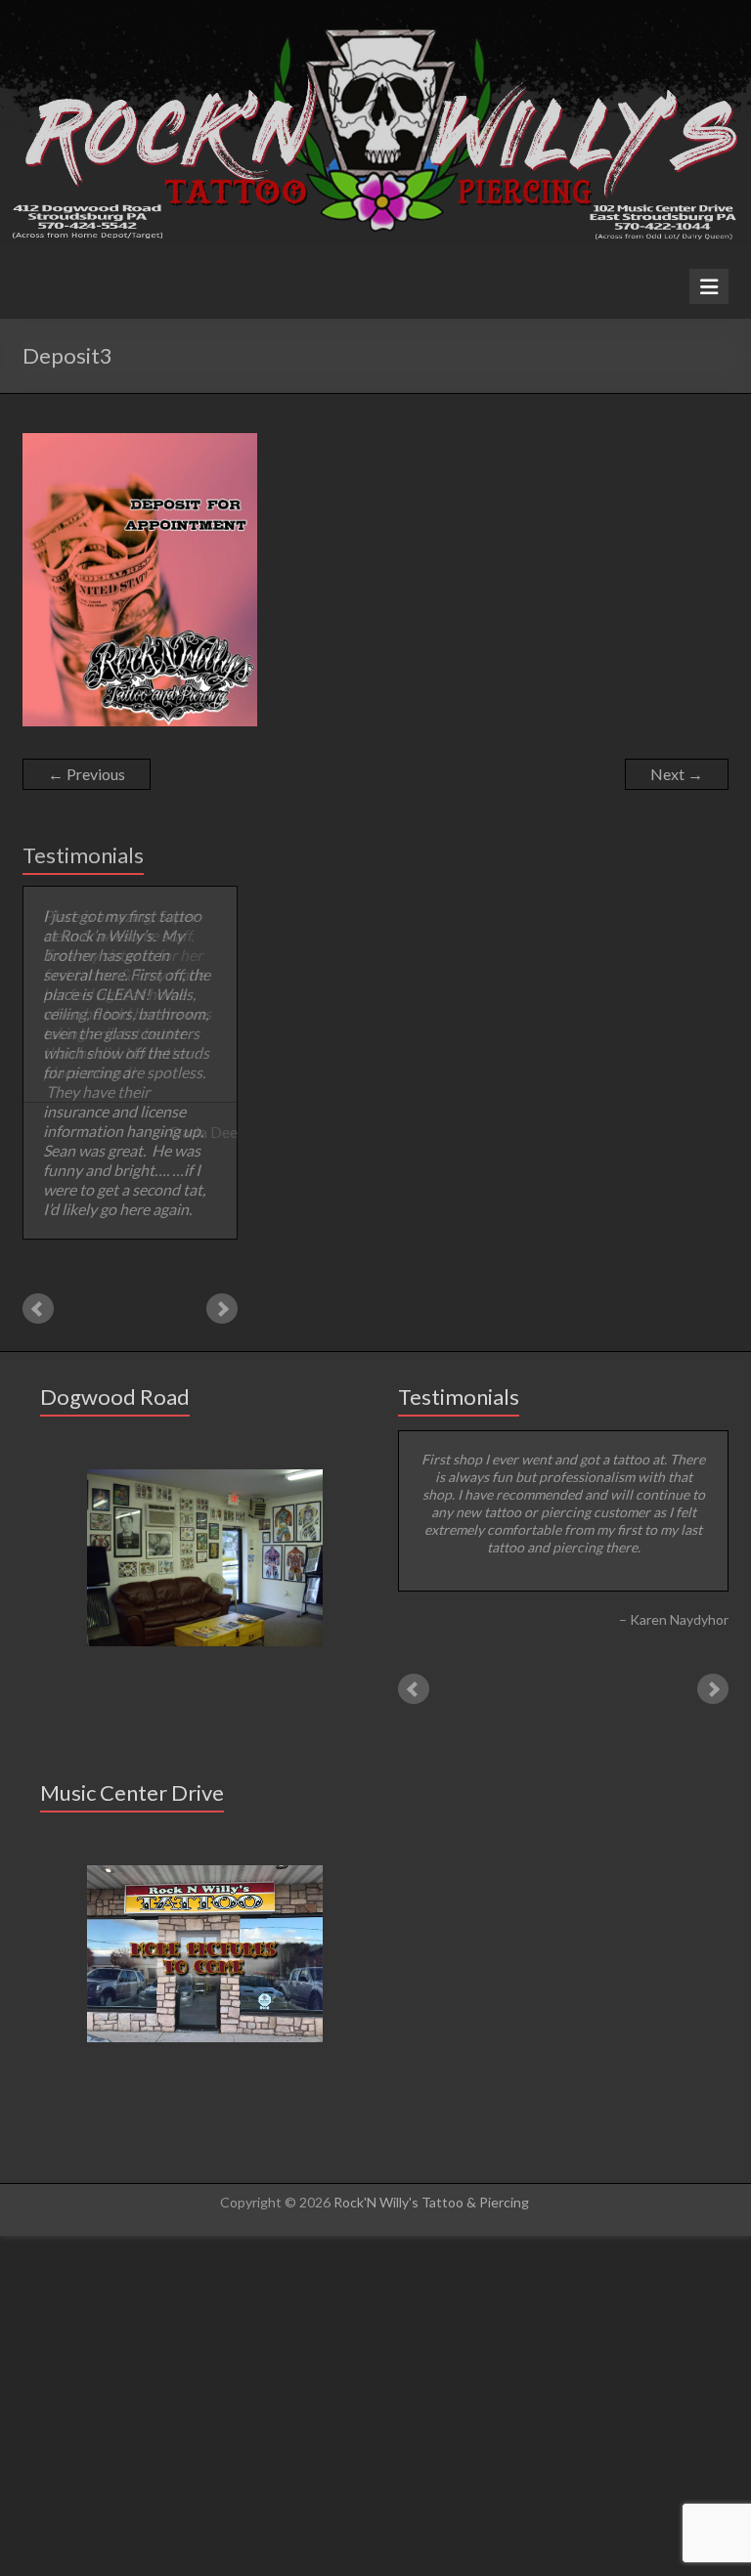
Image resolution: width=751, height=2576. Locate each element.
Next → (677, 774)
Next (222, 1204)
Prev (38, 1204)
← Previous (87, 774)
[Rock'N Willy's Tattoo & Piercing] (375, 9)
